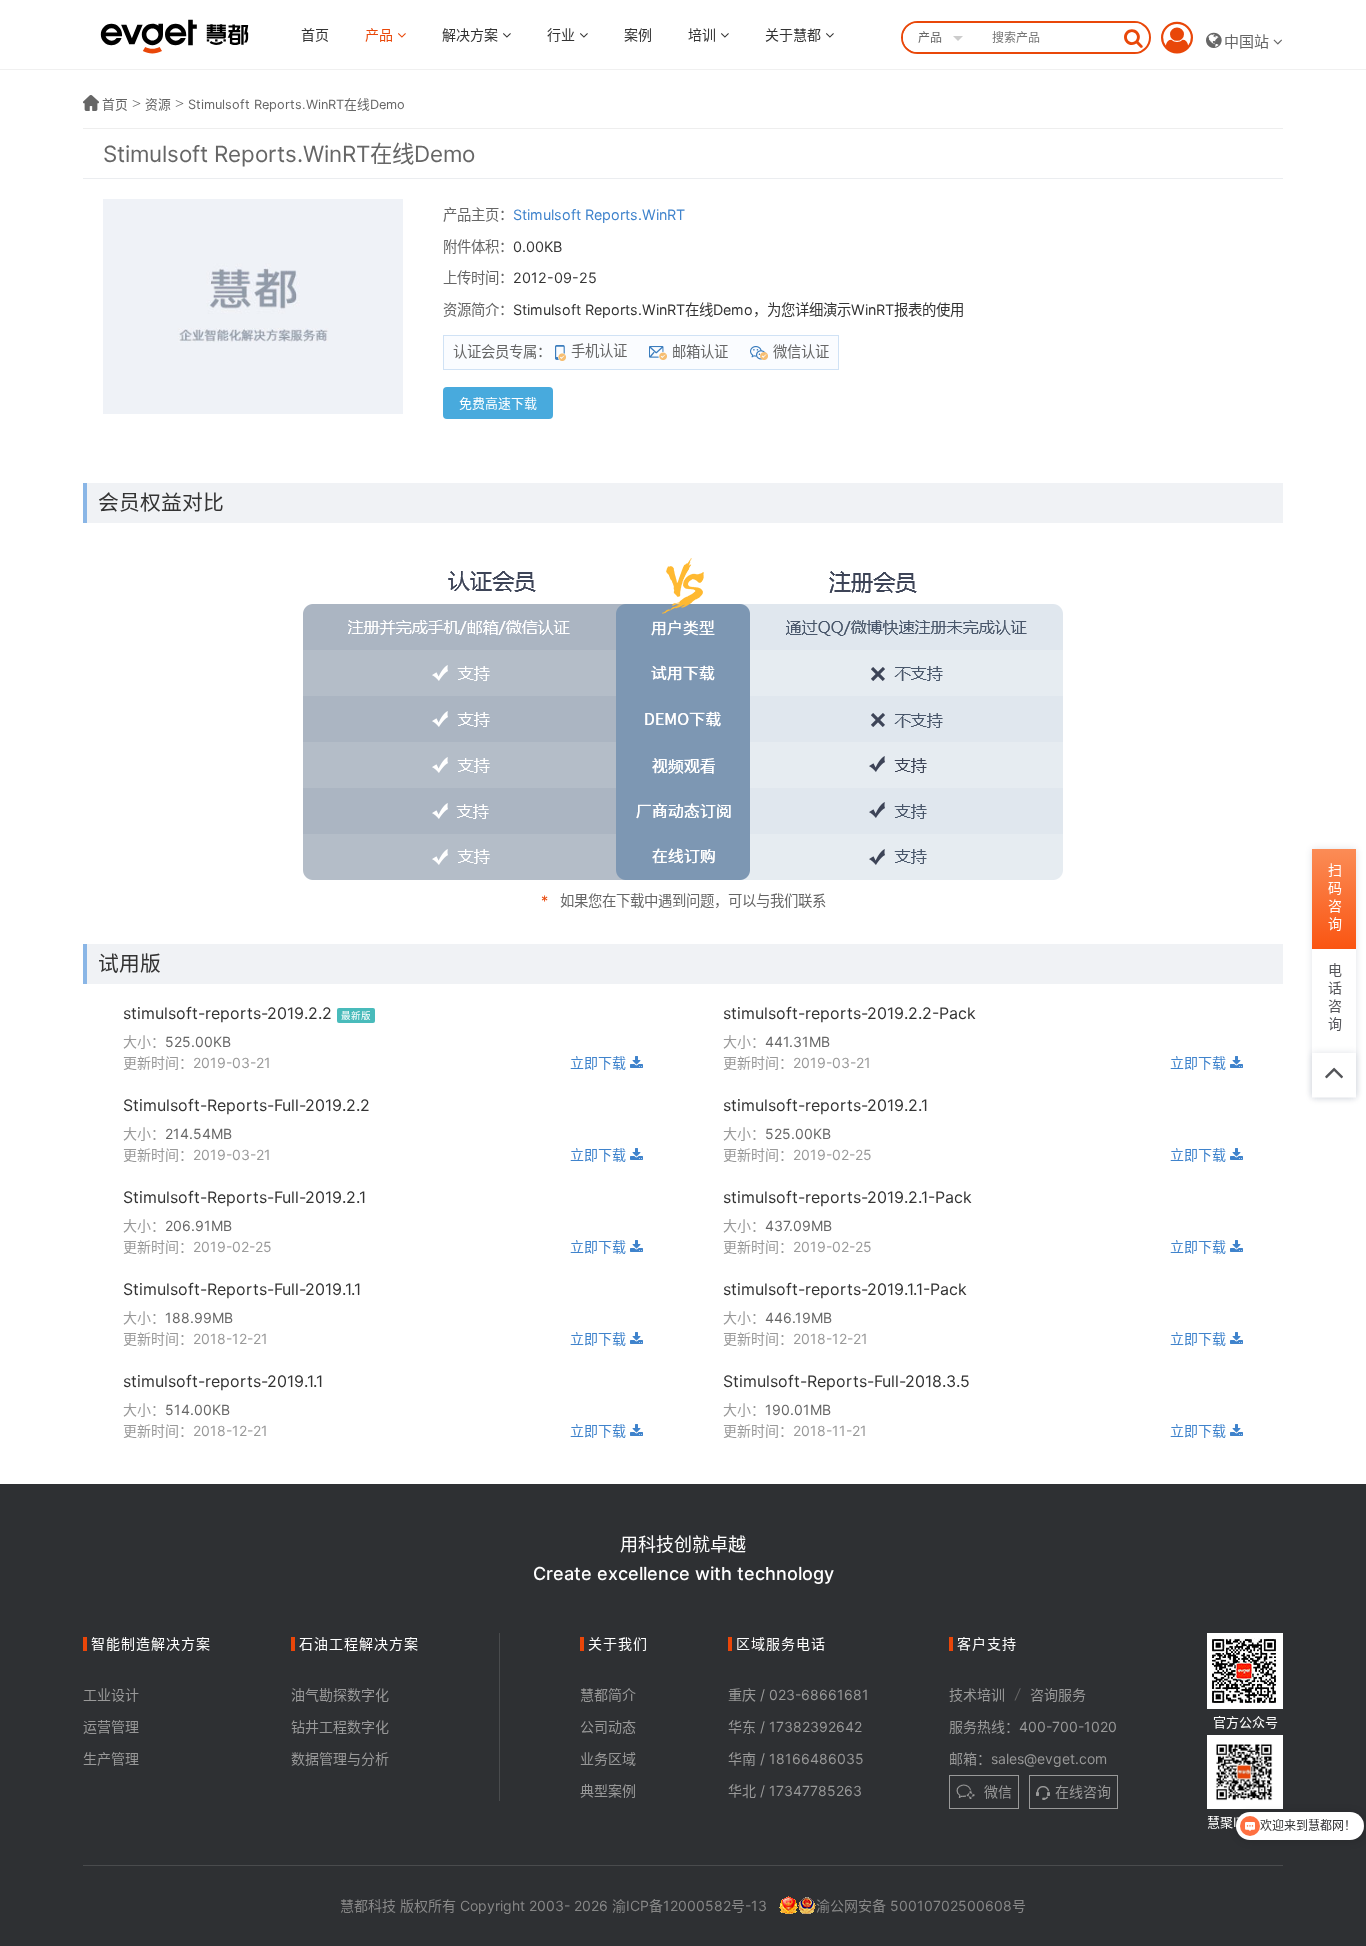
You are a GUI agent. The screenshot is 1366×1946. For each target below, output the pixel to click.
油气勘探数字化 (340, 1694)
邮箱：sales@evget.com (1028, 1758)
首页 (315, 34)
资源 (158, 104)
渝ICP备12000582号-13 (689, 1905)
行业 (563, 34)
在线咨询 (1083, 1791)
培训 (704, 34)
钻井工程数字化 (340, 1726)
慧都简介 (608, 1694)
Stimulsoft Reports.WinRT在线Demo (296, 104)
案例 (638, 34)
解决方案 (472, 34)
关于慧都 (795, 34)
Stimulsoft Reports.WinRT (599, 214)
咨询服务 (1058, 1694)
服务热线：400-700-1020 (1033, 1726)
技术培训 (977, 1694)
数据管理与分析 (340, 1758)
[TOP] (1334, 1075)
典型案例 (608, 1790)
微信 (996, 1791)
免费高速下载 (498, 403)
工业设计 (111, 1694)
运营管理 (111, 1726)
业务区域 (608, 1758)
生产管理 (111, 1758)
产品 (381, 34)
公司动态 (608, 1726)
